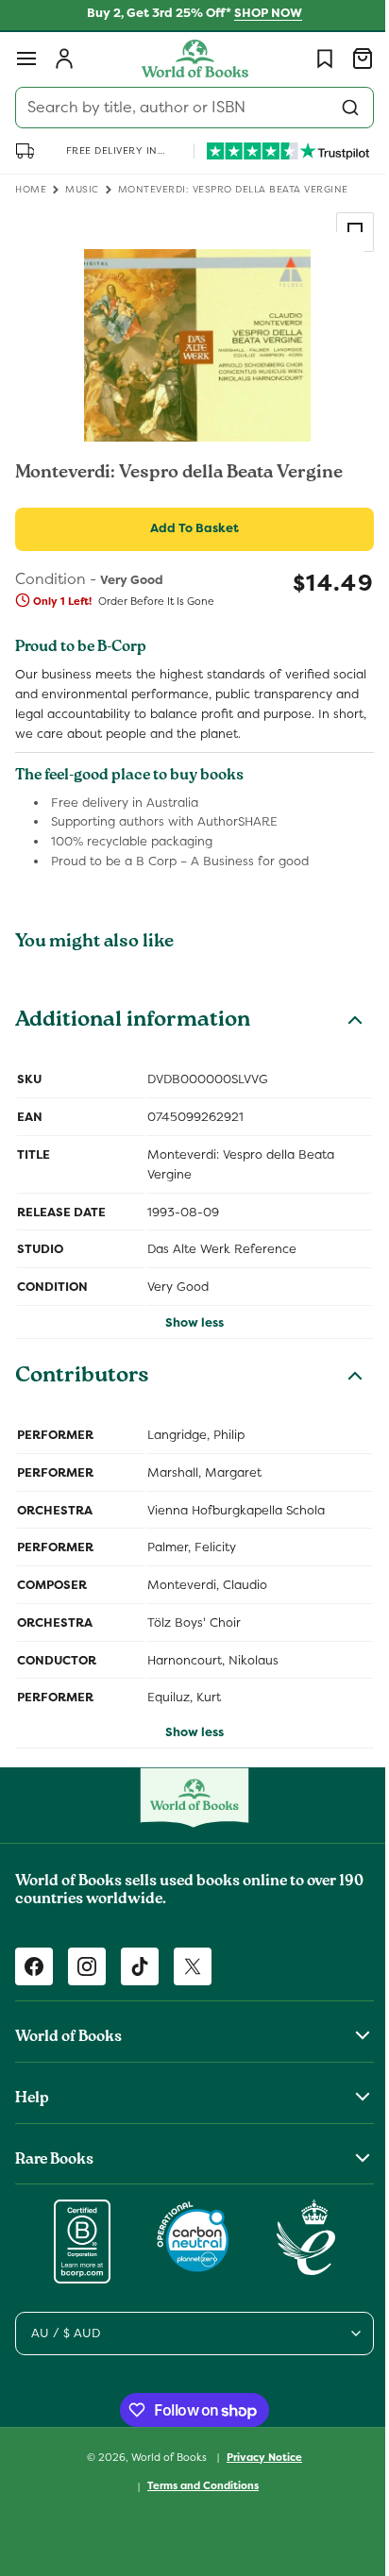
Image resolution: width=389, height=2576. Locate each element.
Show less (188, 1342)
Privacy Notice (258, 2458)
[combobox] (187, 108)
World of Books (164, 2458)
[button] (26, 59)
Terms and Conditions (196, 2486)
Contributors (82, 1397)
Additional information (133, 1042)
